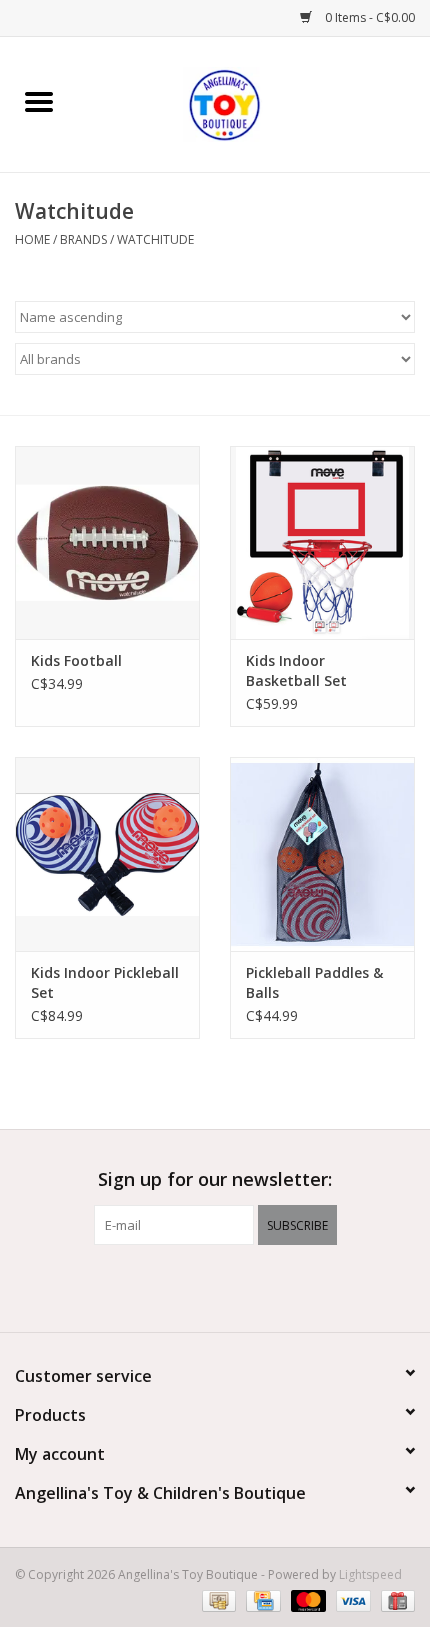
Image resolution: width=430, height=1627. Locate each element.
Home (32, 239)
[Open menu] (39, 101)
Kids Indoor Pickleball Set (105, 982)
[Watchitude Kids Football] (107, 543)
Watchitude (155, 239)
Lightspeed (370, 1574)
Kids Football (76, 660)
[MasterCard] (306, 1599)
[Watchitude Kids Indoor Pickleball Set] (107, 854)
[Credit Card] (261, 1599)
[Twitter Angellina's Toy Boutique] (215, 1286)
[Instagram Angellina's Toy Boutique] (251, 1286)
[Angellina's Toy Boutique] (254, 102)
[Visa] (351, 1599)
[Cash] (217, 1599)
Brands (83, 239)
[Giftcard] (394, 1599)
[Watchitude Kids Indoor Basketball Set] (322, 543)
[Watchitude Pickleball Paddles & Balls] (322, 854)
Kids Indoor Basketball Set (296, 670)
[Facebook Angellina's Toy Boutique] (179, 1286)
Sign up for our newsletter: (215, 1179)
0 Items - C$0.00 (368, 17)
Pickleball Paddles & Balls (314, 982)
